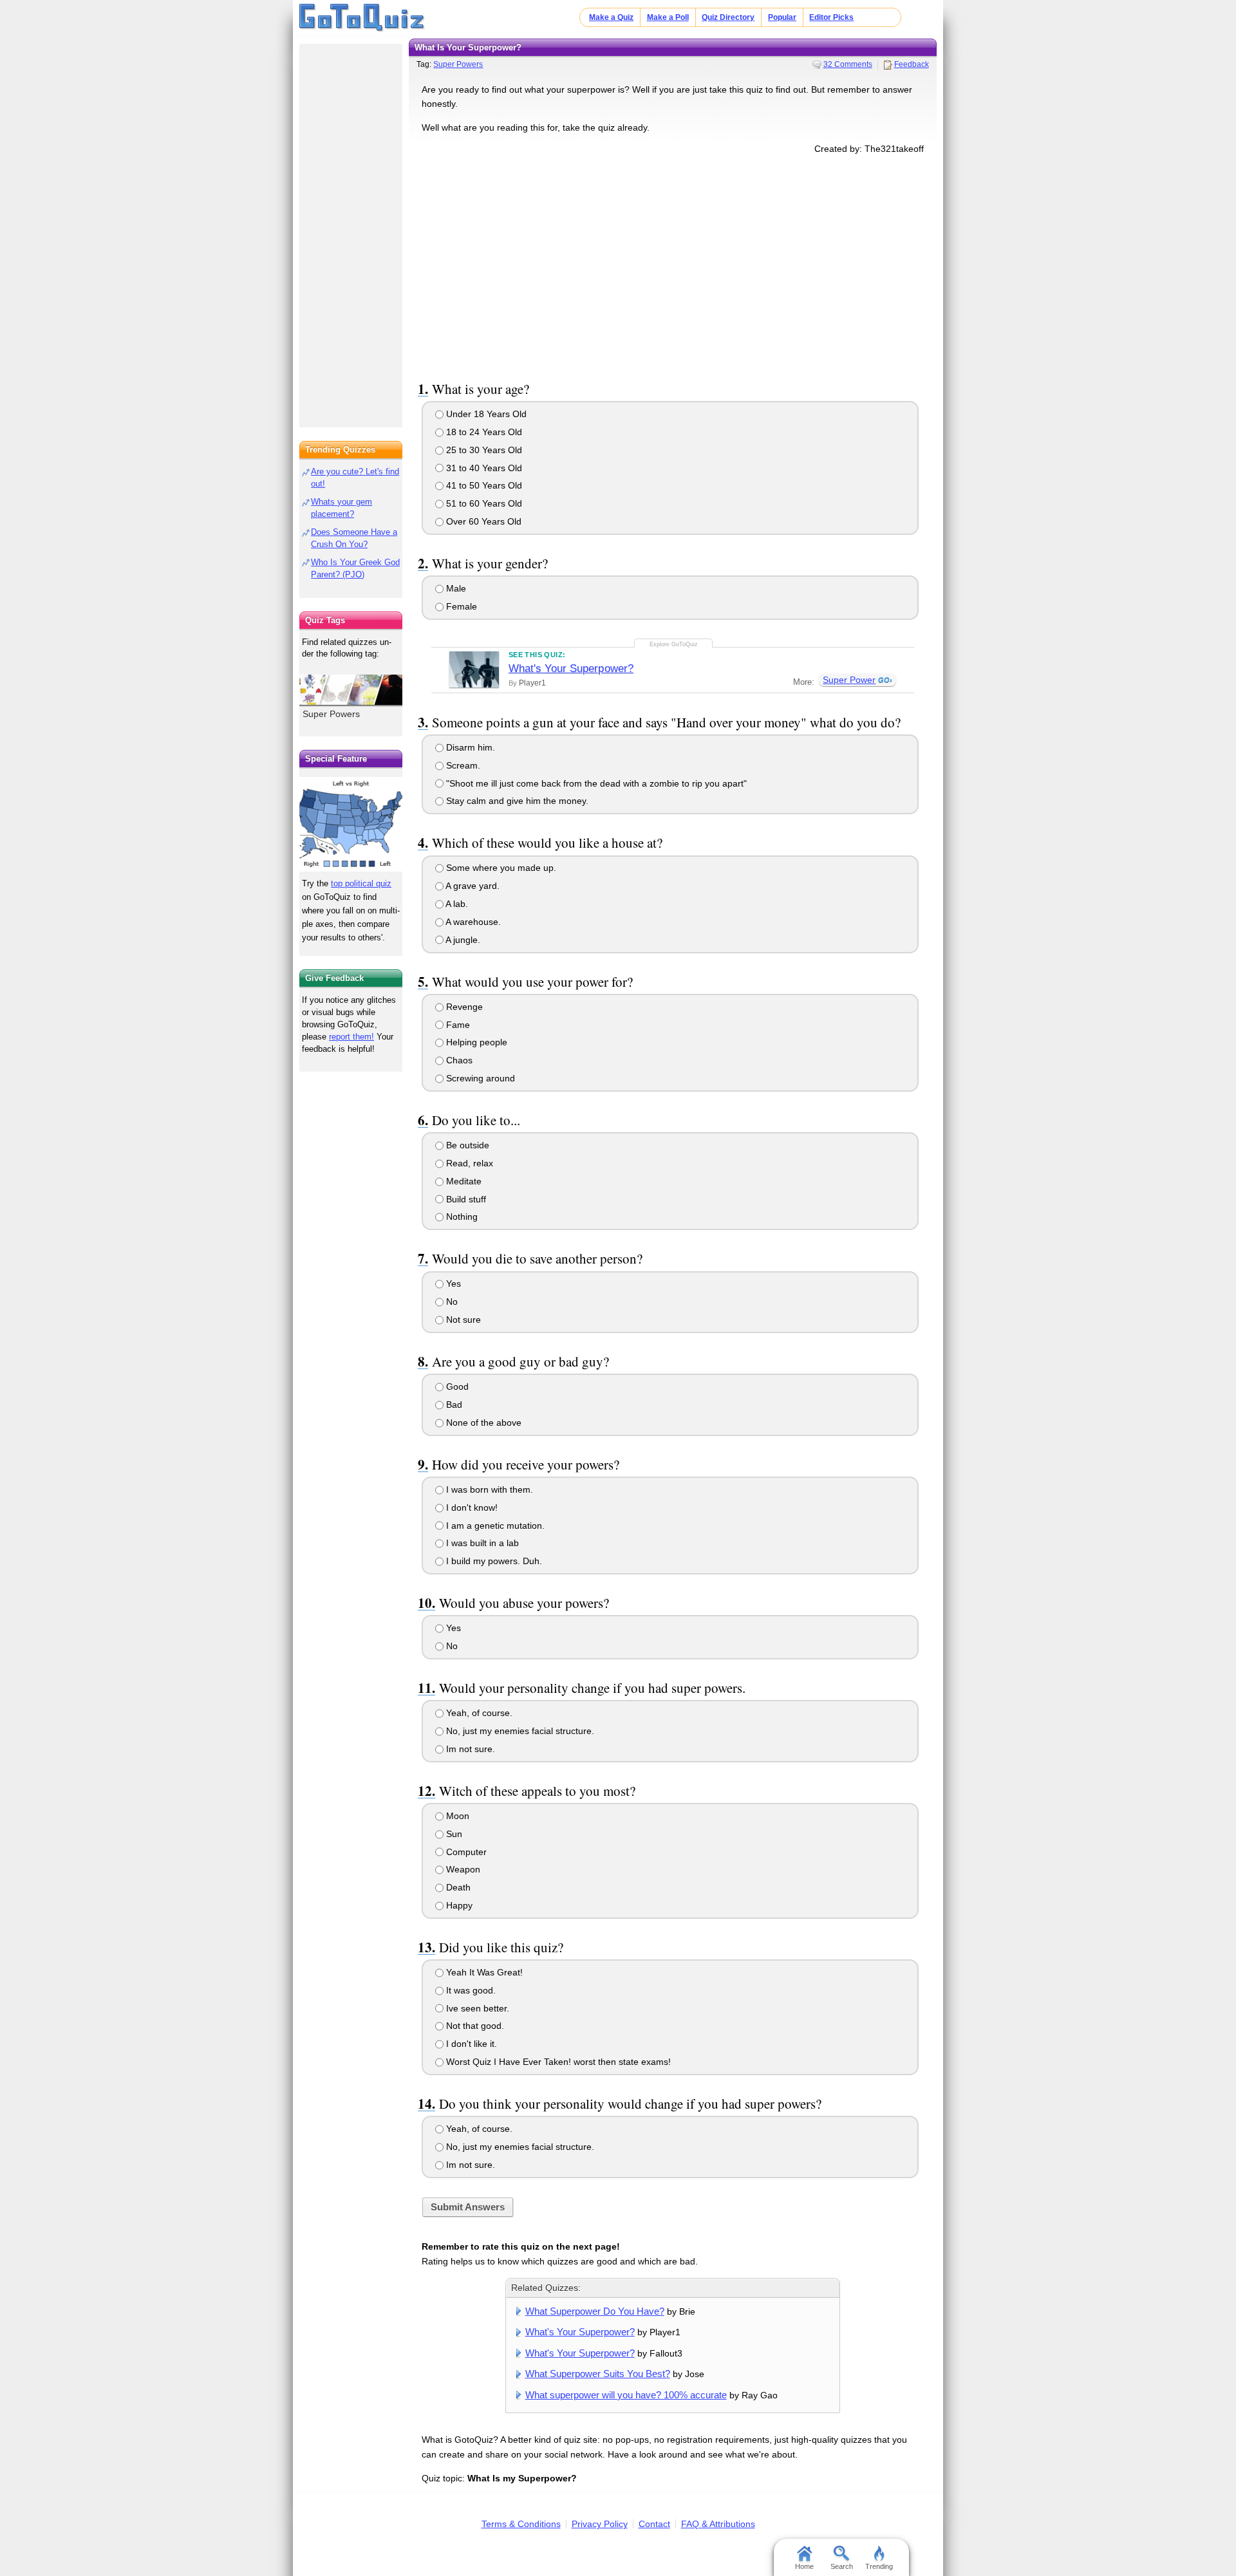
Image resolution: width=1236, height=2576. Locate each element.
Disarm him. (469, 747)
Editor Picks (831, 17)
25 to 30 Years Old (483, 450)
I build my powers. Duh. (493, 1561)
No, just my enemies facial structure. (519, 1731)
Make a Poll (668, 17)
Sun (453, 1834)
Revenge (463, 1007)
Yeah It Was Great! (483, 1972)
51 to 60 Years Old (483, 503)
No (451, 1302)
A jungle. (462, 940)
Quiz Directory (728, 17)
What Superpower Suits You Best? (598, 2374)
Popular (782, 17)
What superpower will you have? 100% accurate (626, 2395)
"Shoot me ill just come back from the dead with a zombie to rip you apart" (595, 783)
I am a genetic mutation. (494, 1526)
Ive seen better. (476, 2008)
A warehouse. (472, 922)
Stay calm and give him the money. (516, 801)
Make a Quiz (611, 17)
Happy (458, 1905)
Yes (452, 1283)
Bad (453, 1405)
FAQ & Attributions (718, 2524)
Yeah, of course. (478, 1713)
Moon (456, 1816)
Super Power (849, 680)
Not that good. (474, 2026)
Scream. (462, 765)
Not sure (462, 1320)
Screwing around (479, 1078)
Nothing (461, 1217)
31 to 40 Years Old (483, 468)
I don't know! (471, 1507)
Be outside (466, 1145)
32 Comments (848, 64)
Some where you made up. (500, 868)
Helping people (475, 1042)
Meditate (463, 1181)
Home (804, 2566)
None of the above (482, 1423)
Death (457, 1887)
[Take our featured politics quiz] (351, 824)
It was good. (470, 1990)
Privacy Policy (600, 2524)
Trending (879, 2566)
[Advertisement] (673, 265)
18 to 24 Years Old (483, 432)
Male (455, 588)
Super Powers (458, 64)
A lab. (456, 904)
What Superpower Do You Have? (595, 2311)
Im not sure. (469, 1749)
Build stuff (465, 1199)
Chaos (458, 1060)
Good (456, 1386)
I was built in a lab (481, 1543)
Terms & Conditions (521, 2524)
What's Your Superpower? (571, 668)
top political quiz (361, 883)
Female (460, 606)
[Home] (362, 18)
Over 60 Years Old (482, 521)
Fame (457, 1025)
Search (842, 2566)
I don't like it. (470, 2044)
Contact (654, 2524)
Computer (465, 1852)
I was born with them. (488, 1489)
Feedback (912, 64)
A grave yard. (472, 886)
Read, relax (468, 1163)
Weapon (462, 1869)
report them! (351, 1037)
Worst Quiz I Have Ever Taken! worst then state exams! (557, 2062)
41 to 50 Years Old (483, 485)
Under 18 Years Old (485, 414)
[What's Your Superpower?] (474, 669)
